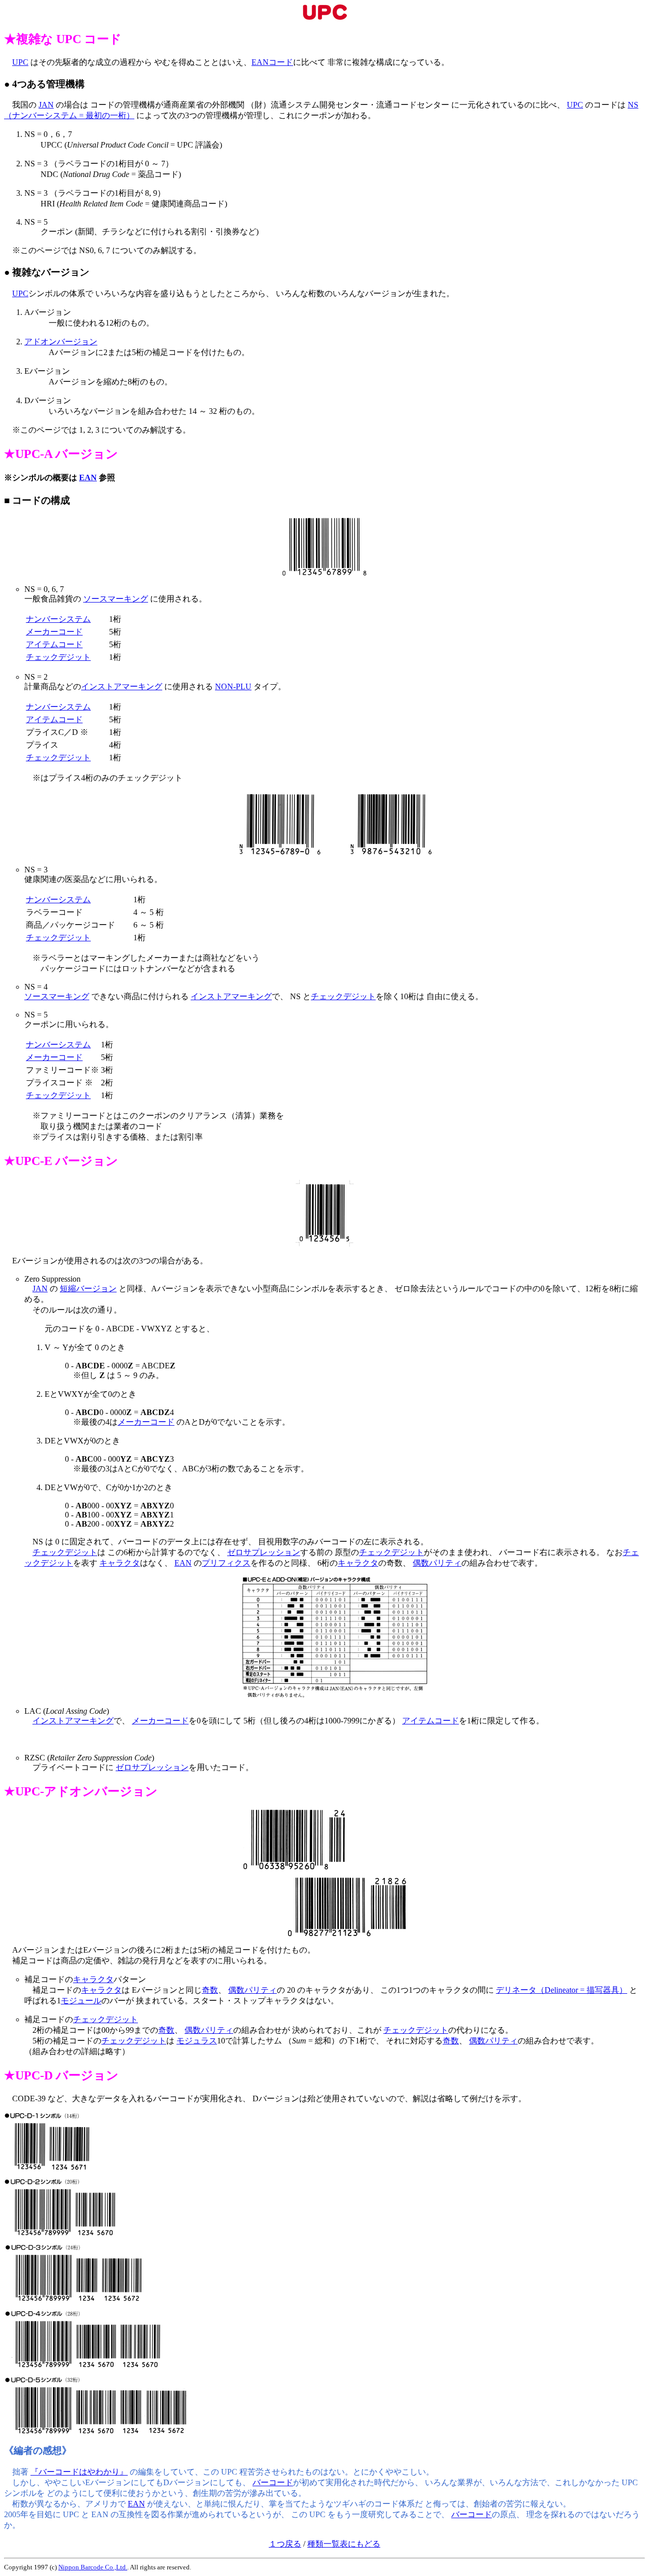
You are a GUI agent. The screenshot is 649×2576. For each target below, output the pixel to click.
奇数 (210, 1990)
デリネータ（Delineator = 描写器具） (562, 1990)
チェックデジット (58, 657)
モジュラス (197, 2041)
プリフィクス (226, 1563)
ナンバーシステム (58, 619)
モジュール (81, 2001)
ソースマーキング (116, 599)
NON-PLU (233, 686)
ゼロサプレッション (264, 1552)
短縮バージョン (88, 1289)
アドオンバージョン (61, 342)
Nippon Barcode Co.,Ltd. (93, 2567)
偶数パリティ (437, 1563)
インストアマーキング (122, 686)
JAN (46, 105)
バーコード (273, 2482)
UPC (20, 62)
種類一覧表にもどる (344, 2544)
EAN (88, 478)
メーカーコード (54, 632)
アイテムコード (54, 644)
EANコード (272, 62)
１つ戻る (285, 2544)
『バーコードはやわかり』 (79, 2472)
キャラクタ (120, 1563)
